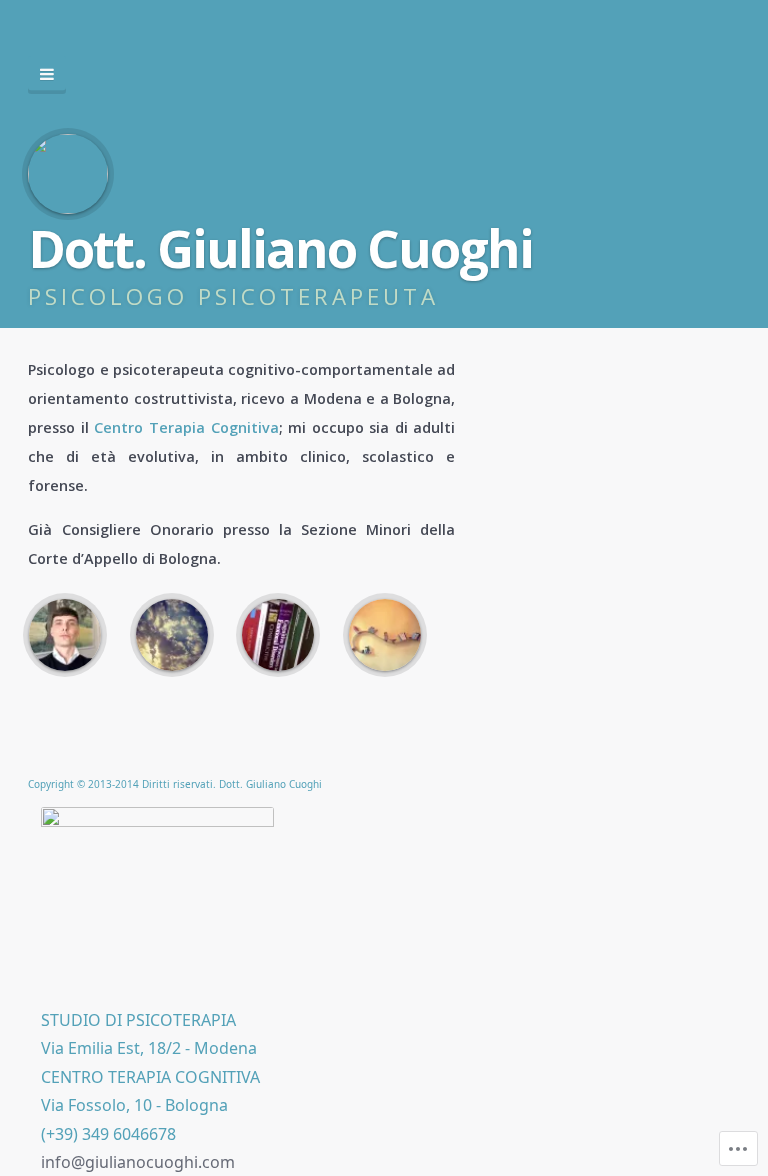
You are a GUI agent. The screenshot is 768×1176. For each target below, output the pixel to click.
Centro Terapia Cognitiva (186, 427)
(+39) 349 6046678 (108, 1134)
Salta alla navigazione (47, 75)
